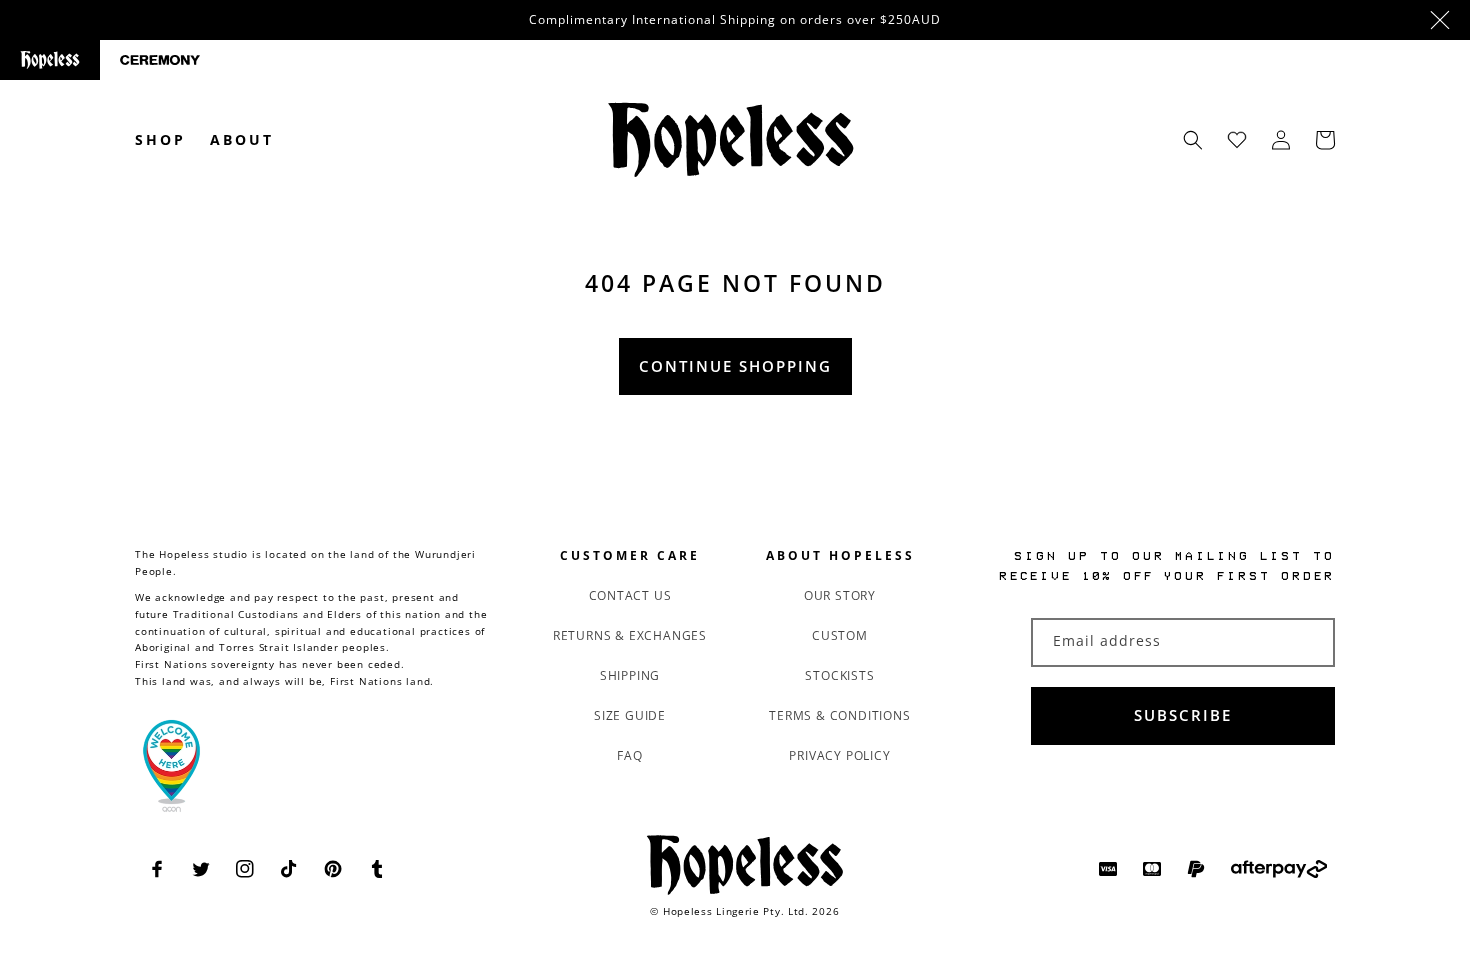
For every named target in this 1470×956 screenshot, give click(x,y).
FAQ (629, 755)
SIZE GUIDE (630, 715)
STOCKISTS (839, 675)
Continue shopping (735, 366)
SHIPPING (630, 675)
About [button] (242, 139)
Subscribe (1183, 715)
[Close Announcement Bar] (1440, 20)
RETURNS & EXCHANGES (630, 635)
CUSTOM (840, 635)
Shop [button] (160, 139)
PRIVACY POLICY (839, 755)
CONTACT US (630, 595)
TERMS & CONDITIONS (839, 715)
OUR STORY (840, 595)
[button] (1193, 140)
